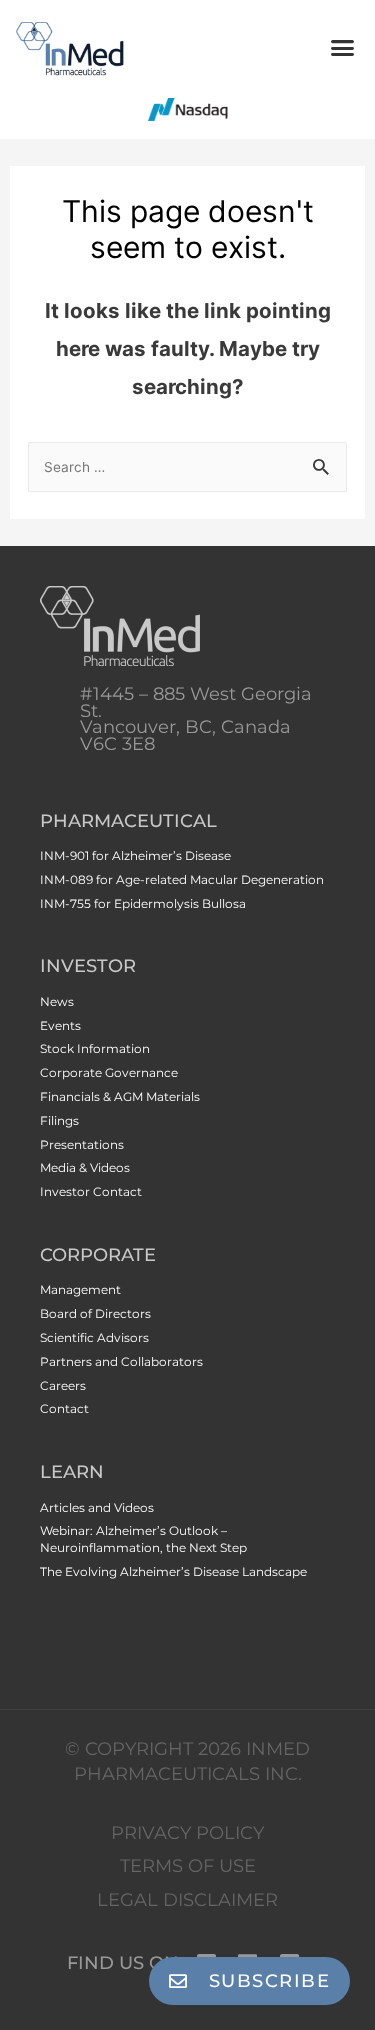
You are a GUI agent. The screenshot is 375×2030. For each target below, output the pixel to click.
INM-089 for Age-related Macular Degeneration (182, 879)
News (57, 1001)
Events (60, 1025)
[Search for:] (188, 465)
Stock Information (95, 1048)
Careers (63, 1385)
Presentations (82, 1144)
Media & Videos (85, 1167)
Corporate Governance (109, 1072)
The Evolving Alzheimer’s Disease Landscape (173, 1571)
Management (80, 1289)
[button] (343, 48)
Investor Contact (91, 1191)
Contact (64, 1408)
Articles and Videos (97, 1507)
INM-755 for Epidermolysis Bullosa (143, 903)
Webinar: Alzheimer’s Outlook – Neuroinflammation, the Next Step (143, 1539)
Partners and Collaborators (121, 1361)
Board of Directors (95, 1313)
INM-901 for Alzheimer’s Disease (135, 855)
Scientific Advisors (94, 1337)
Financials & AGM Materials (120, 1096)
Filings (59, 1120)
